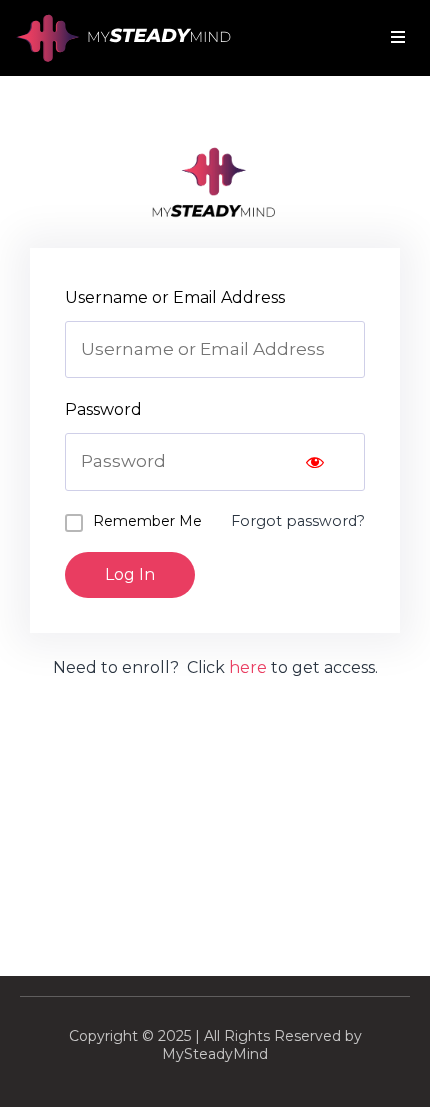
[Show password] (315, 462)
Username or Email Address (175, 297)
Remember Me (147, 521)
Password (103, 409)
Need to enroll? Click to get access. (215, 667)
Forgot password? (298, 521)
